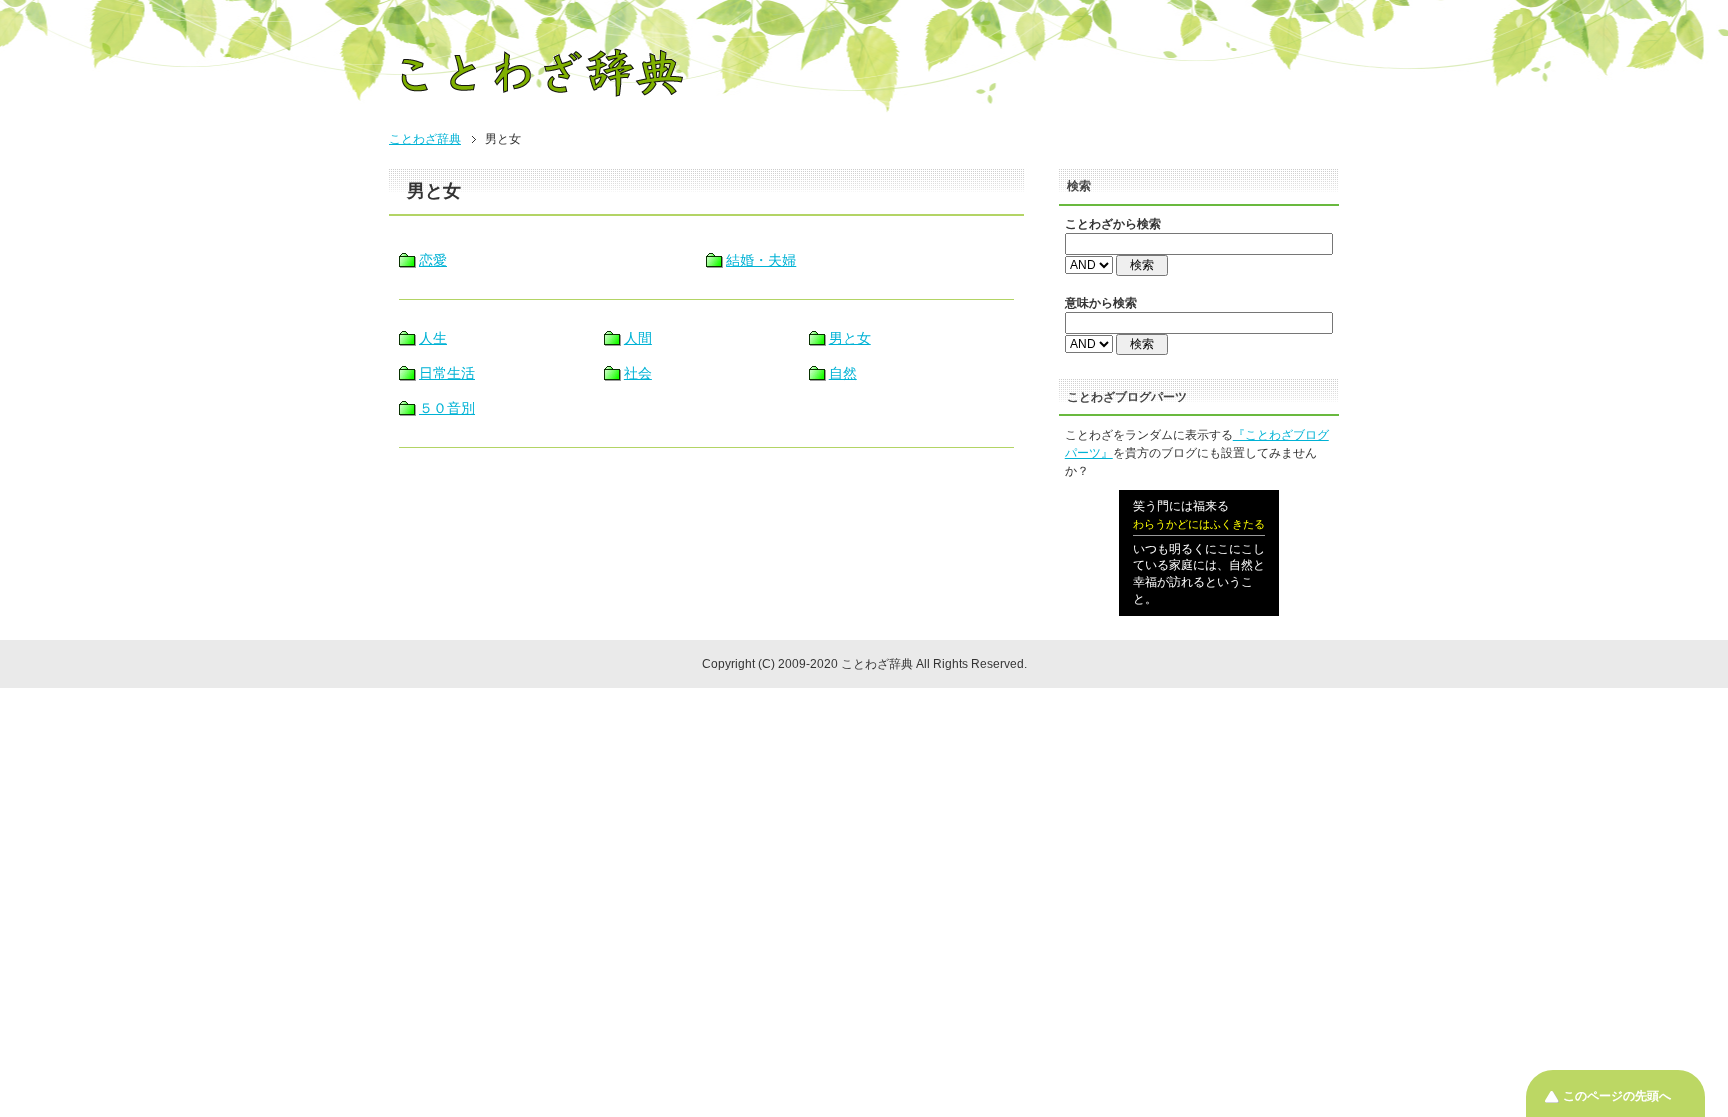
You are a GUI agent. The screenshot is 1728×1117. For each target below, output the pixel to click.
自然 (843, 373)
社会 (638, 373)
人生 (433, 338)
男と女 (850, 338)
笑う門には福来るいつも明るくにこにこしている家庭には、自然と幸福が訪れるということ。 (1199, 552)
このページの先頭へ (1617, 1096)
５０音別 (447, 408)
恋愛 (433, 260)
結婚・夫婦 (761, 260)
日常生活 (447, 373)
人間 (638, 338)
